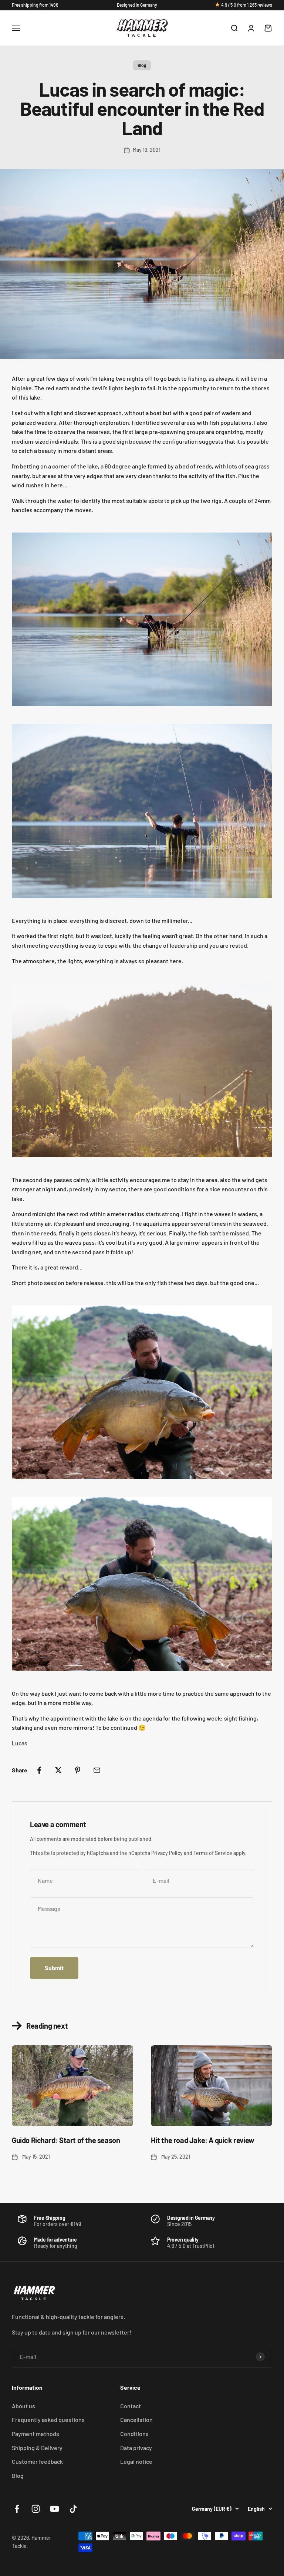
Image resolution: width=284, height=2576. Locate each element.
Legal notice (136, 2461)
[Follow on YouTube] (55, 2509)
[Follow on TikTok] (73, 2509)
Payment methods (35, 2434)
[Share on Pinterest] (78, 1770)
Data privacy (136, 2448)
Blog (142, 65)
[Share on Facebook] (39, 1770)
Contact (131, 2406)
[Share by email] (97, 1770)
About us (23, 2406)
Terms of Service (213, 1853)
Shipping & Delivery (37, 2448)
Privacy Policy (167, 1853)
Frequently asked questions (48, 2420)
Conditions (134, 2434)
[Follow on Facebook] (17, 2509)
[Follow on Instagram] (36, 2509)
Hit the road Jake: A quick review (203, 2140)
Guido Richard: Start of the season (66, 2140)
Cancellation (136, 2420)
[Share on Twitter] (58, 1770)
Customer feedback (37, 2461)
